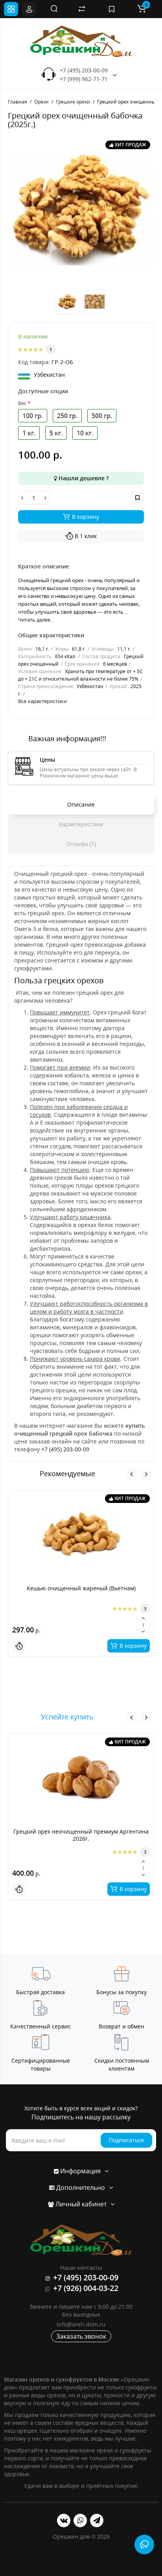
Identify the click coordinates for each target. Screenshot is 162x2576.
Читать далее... (36, 620)
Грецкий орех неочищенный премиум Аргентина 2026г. (81, 1835)
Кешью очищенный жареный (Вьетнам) (81, 1588)
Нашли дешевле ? (83, 478)
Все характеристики (42, 701)
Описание (81, 804)
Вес (22, 403)
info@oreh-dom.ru (81, 2324)
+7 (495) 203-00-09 (84, 70)
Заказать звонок (81, 2336)
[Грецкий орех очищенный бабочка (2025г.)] (81, 210)
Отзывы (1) (81, 844)
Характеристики (81, 824)
